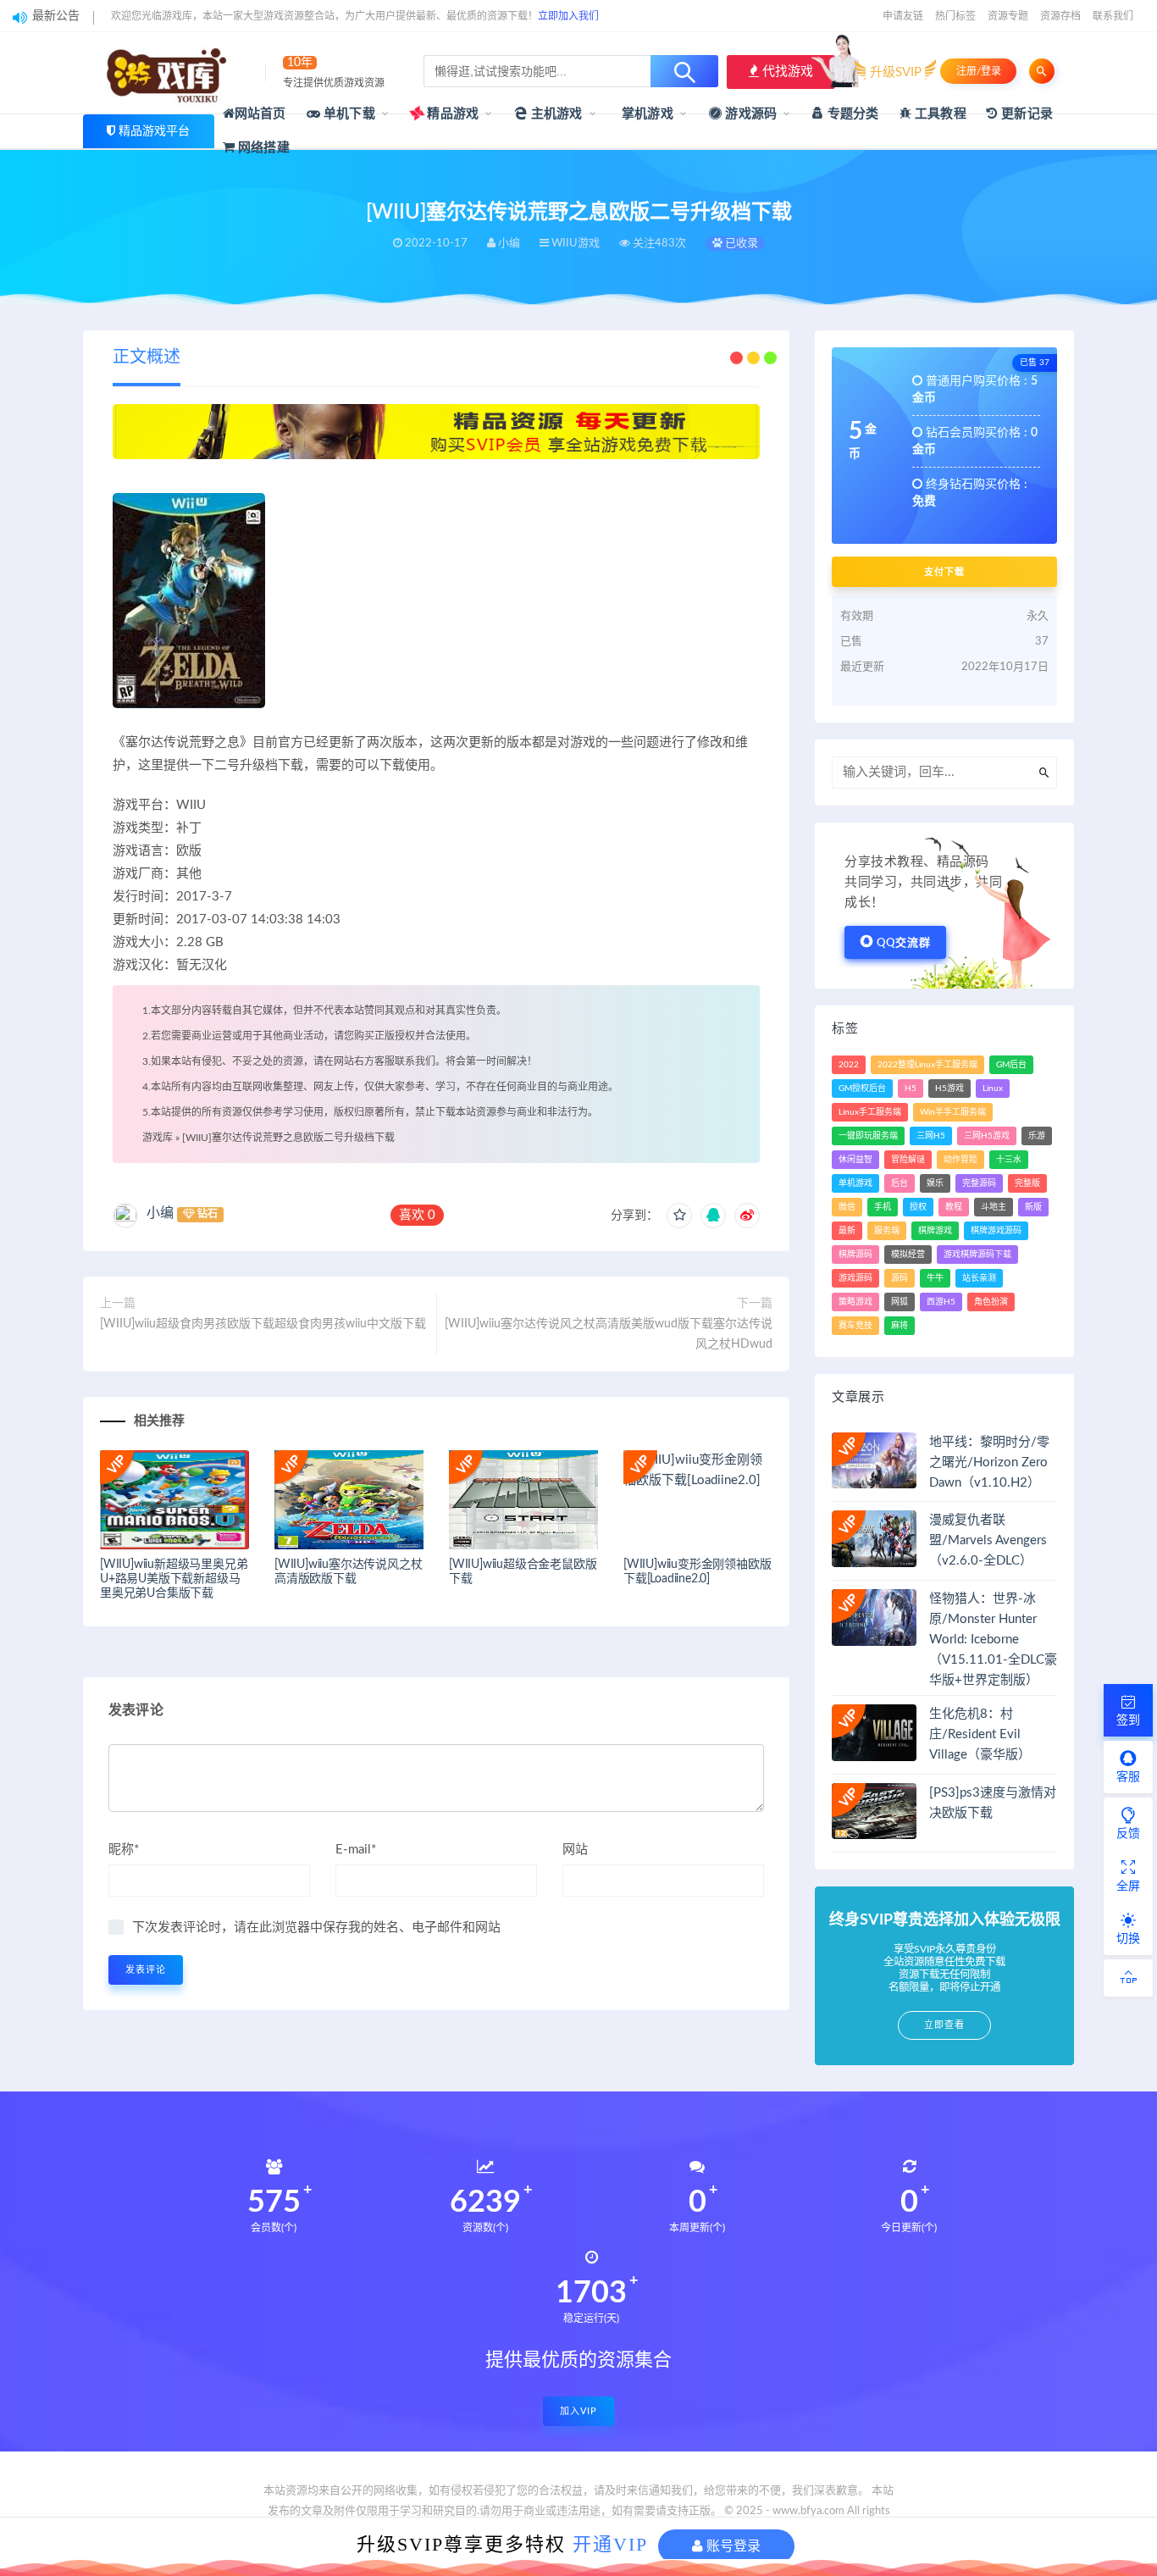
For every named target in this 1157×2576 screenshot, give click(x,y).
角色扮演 (991, 1302)
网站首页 (260, 114)
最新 (847, 1231)
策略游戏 (855, 1302)
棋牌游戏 (935, 1231)
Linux (993, 1089)
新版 (1033, 1207)
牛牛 (935, 1278)
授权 (918, 1207)
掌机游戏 (646, 114)
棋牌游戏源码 (996, 1231)
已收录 (740, 244)
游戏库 (158, 1138)
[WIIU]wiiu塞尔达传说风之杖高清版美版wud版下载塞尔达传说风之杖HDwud (609, 1334)
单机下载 (348, 114)
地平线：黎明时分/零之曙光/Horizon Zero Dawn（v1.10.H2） (989, 1463)
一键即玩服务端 (868, 1136)
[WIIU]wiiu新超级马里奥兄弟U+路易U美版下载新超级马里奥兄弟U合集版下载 (174, 1579)
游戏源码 (749, 114)
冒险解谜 (908, 1160)
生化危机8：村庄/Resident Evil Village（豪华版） (980, 1734)
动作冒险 (960, 1160)
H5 (911, 1089)
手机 (883, 1207)
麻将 (900, 1326)
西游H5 (941, 1302)
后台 (900, 1183)
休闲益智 (855, 1160)
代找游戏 (786, 72)
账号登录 (732, 2546)
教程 (954, 1207)
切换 (1128, 1939)
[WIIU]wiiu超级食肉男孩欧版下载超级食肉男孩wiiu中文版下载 (263, 1324)
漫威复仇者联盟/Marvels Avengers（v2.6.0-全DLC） (988, 1540)
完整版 (1027, 1183)
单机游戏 (855, 1183)
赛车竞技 (855, 1326)
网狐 (900, 1302)
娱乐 (935, 1183)
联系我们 (1113, 16)
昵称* (124, 1850)
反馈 (1128, 1834)
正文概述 (147, 357)
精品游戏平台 (154, 131)
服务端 (887, 1231)
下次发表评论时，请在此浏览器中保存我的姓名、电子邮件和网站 (316, 1928)
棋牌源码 (855, 1255)
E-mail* (356, 1850)
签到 (1128, 1720)
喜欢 (417, 1215)
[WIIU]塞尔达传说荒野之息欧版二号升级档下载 (288, 1138)
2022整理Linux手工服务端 (927, 1065)
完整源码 (979, 1183)
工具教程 (939, 114)
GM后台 (1011, 1065)
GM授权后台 (862, 1089)
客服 (1128, 1777)
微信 (847, 1207)
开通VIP (610, 2544)
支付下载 (944, 572)
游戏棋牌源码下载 (977, 1255)
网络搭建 (262, 148)
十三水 (1009, 1160)
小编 (160, 1213)
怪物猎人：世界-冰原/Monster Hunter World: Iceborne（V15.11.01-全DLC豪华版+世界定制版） (993, 1640)
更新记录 (1025, 114)
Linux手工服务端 (870, 1112)
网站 (575, 1850)
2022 (849, 1065)
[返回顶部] (1128, 1978)
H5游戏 (949, 1089)
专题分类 (851, 114)
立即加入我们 (568, 16)
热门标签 (955, 16)
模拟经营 (908, 1255)
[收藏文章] (679, 1216)
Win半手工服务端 (953, 1112)
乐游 (1037, 1136)
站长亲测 (979, 1278)
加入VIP (578, 2411)
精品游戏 (451, 114)
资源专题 (1008, 16)
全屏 (1128, 1886)
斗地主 (994, 1207)
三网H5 (931, 1136)
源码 (900, 1278)
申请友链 (903, 16)
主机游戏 (555, 114)
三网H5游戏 (987, 1136)
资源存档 (1060, 16)
